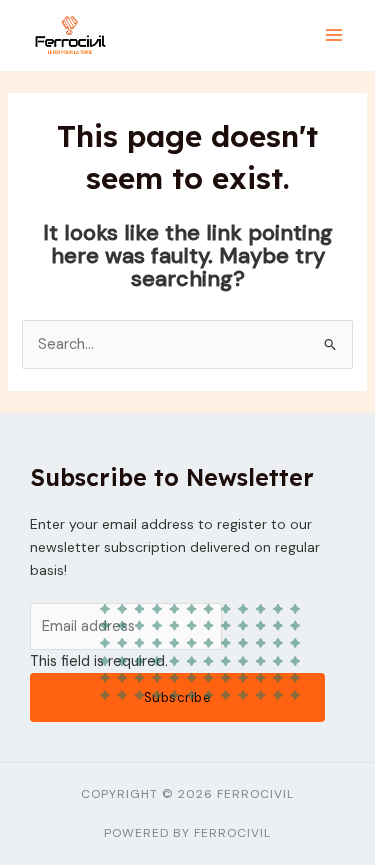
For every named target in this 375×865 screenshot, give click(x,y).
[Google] (351, 504)
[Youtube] (351, 461)
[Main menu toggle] (334, 36)
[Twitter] (351, 417)
